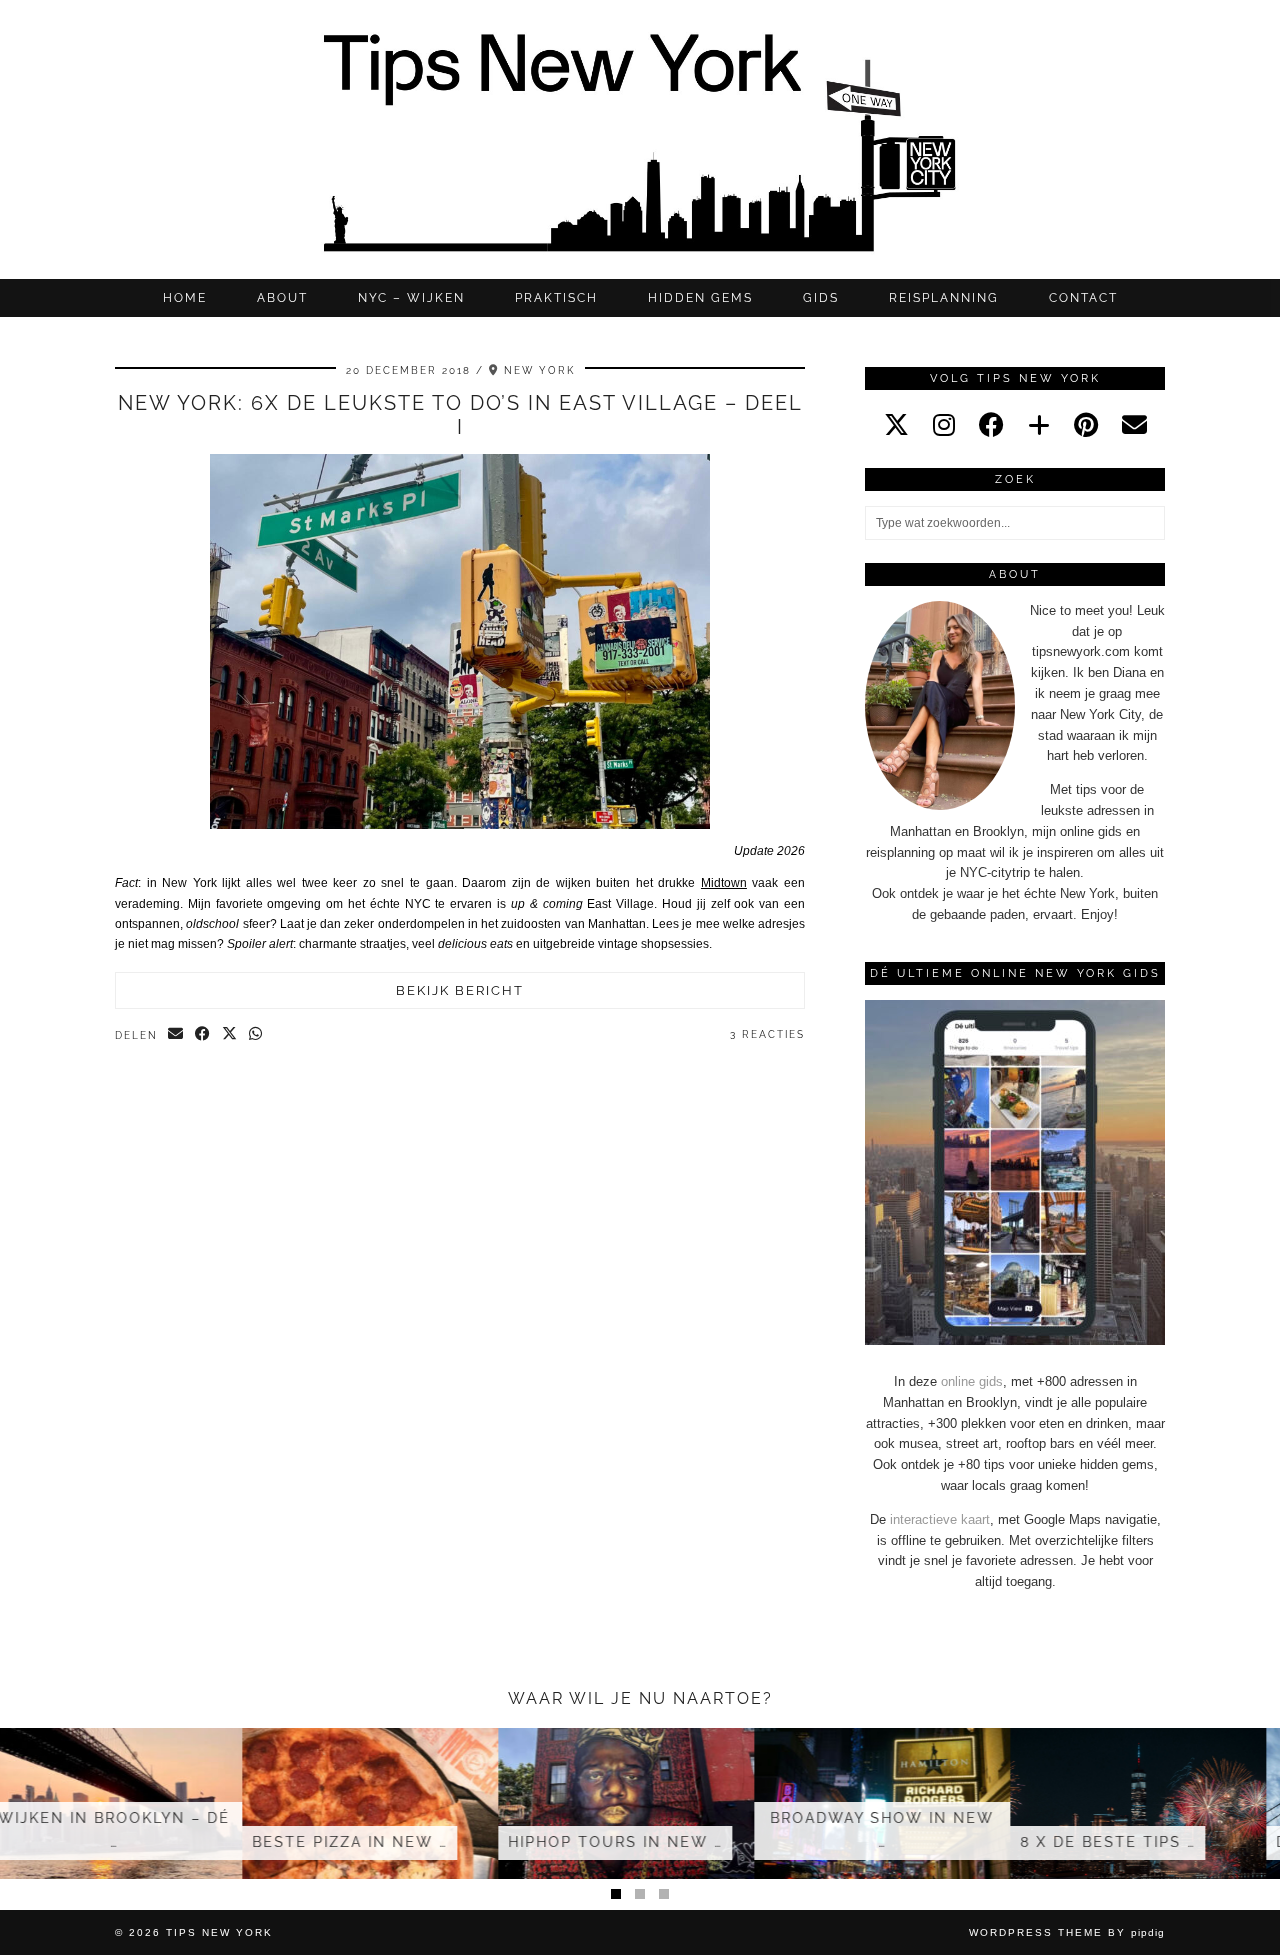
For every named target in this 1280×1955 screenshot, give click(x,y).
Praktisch (556, 298)
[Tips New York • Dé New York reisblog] (640, 139)
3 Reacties (767, 1034)
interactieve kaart (940, 1519)
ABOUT (282, 298)
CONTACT (1083, 298)
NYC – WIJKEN (411, 298)
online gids (972, 1381)
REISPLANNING (944, 298)
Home (185, 298)
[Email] (1134, 425)
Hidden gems (700, 298)
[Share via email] (176, 1035)
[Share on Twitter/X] (230, 1035)
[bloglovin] (1039, 425)
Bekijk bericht (460, 990)
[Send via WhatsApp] (256, 1035)
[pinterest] (1086, 425)
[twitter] (896, 425)
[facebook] (991, 425)
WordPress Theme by (1067, 1932)
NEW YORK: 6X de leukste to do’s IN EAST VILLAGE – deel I (460, 415)
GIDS (821, 298)
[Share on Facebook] (203, 1035)
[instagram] (944, 425)
